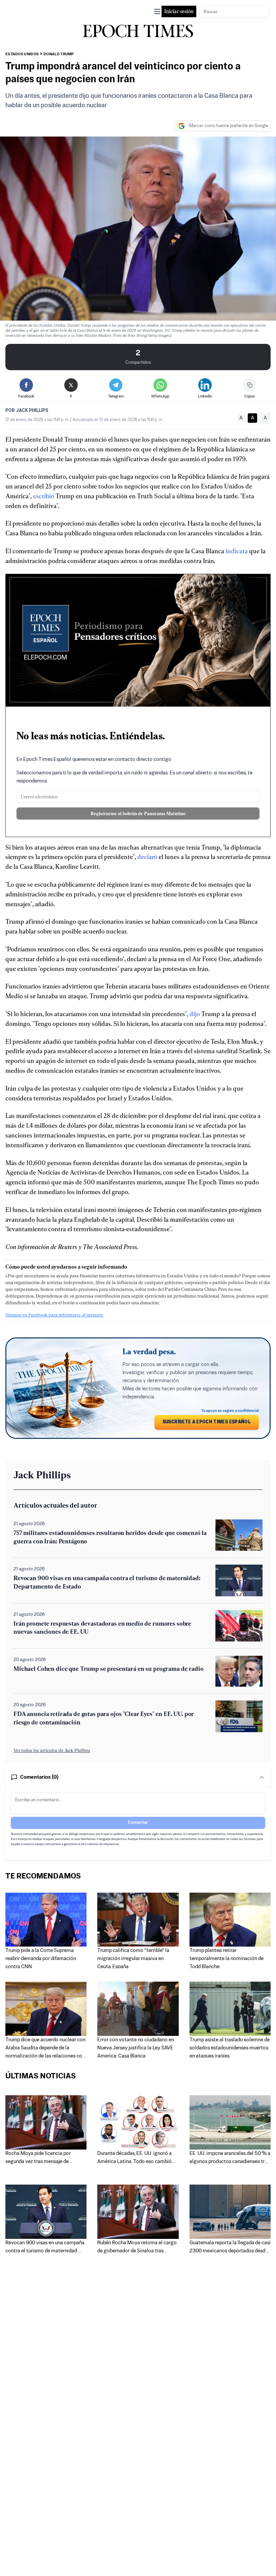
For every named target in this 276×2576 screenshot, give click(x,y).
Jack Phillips (32, 411)
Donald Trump (59, 54)
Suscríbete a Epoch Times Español (207, 1422)
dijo (195, 1014)
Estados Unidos (22, 54)
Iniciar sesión (179, 11)
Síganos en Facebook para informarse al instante (54, 1315)
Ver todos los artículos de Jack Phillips (52, 1750)
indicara (237, 551)
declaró (147, 857)
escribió (44, 496)
